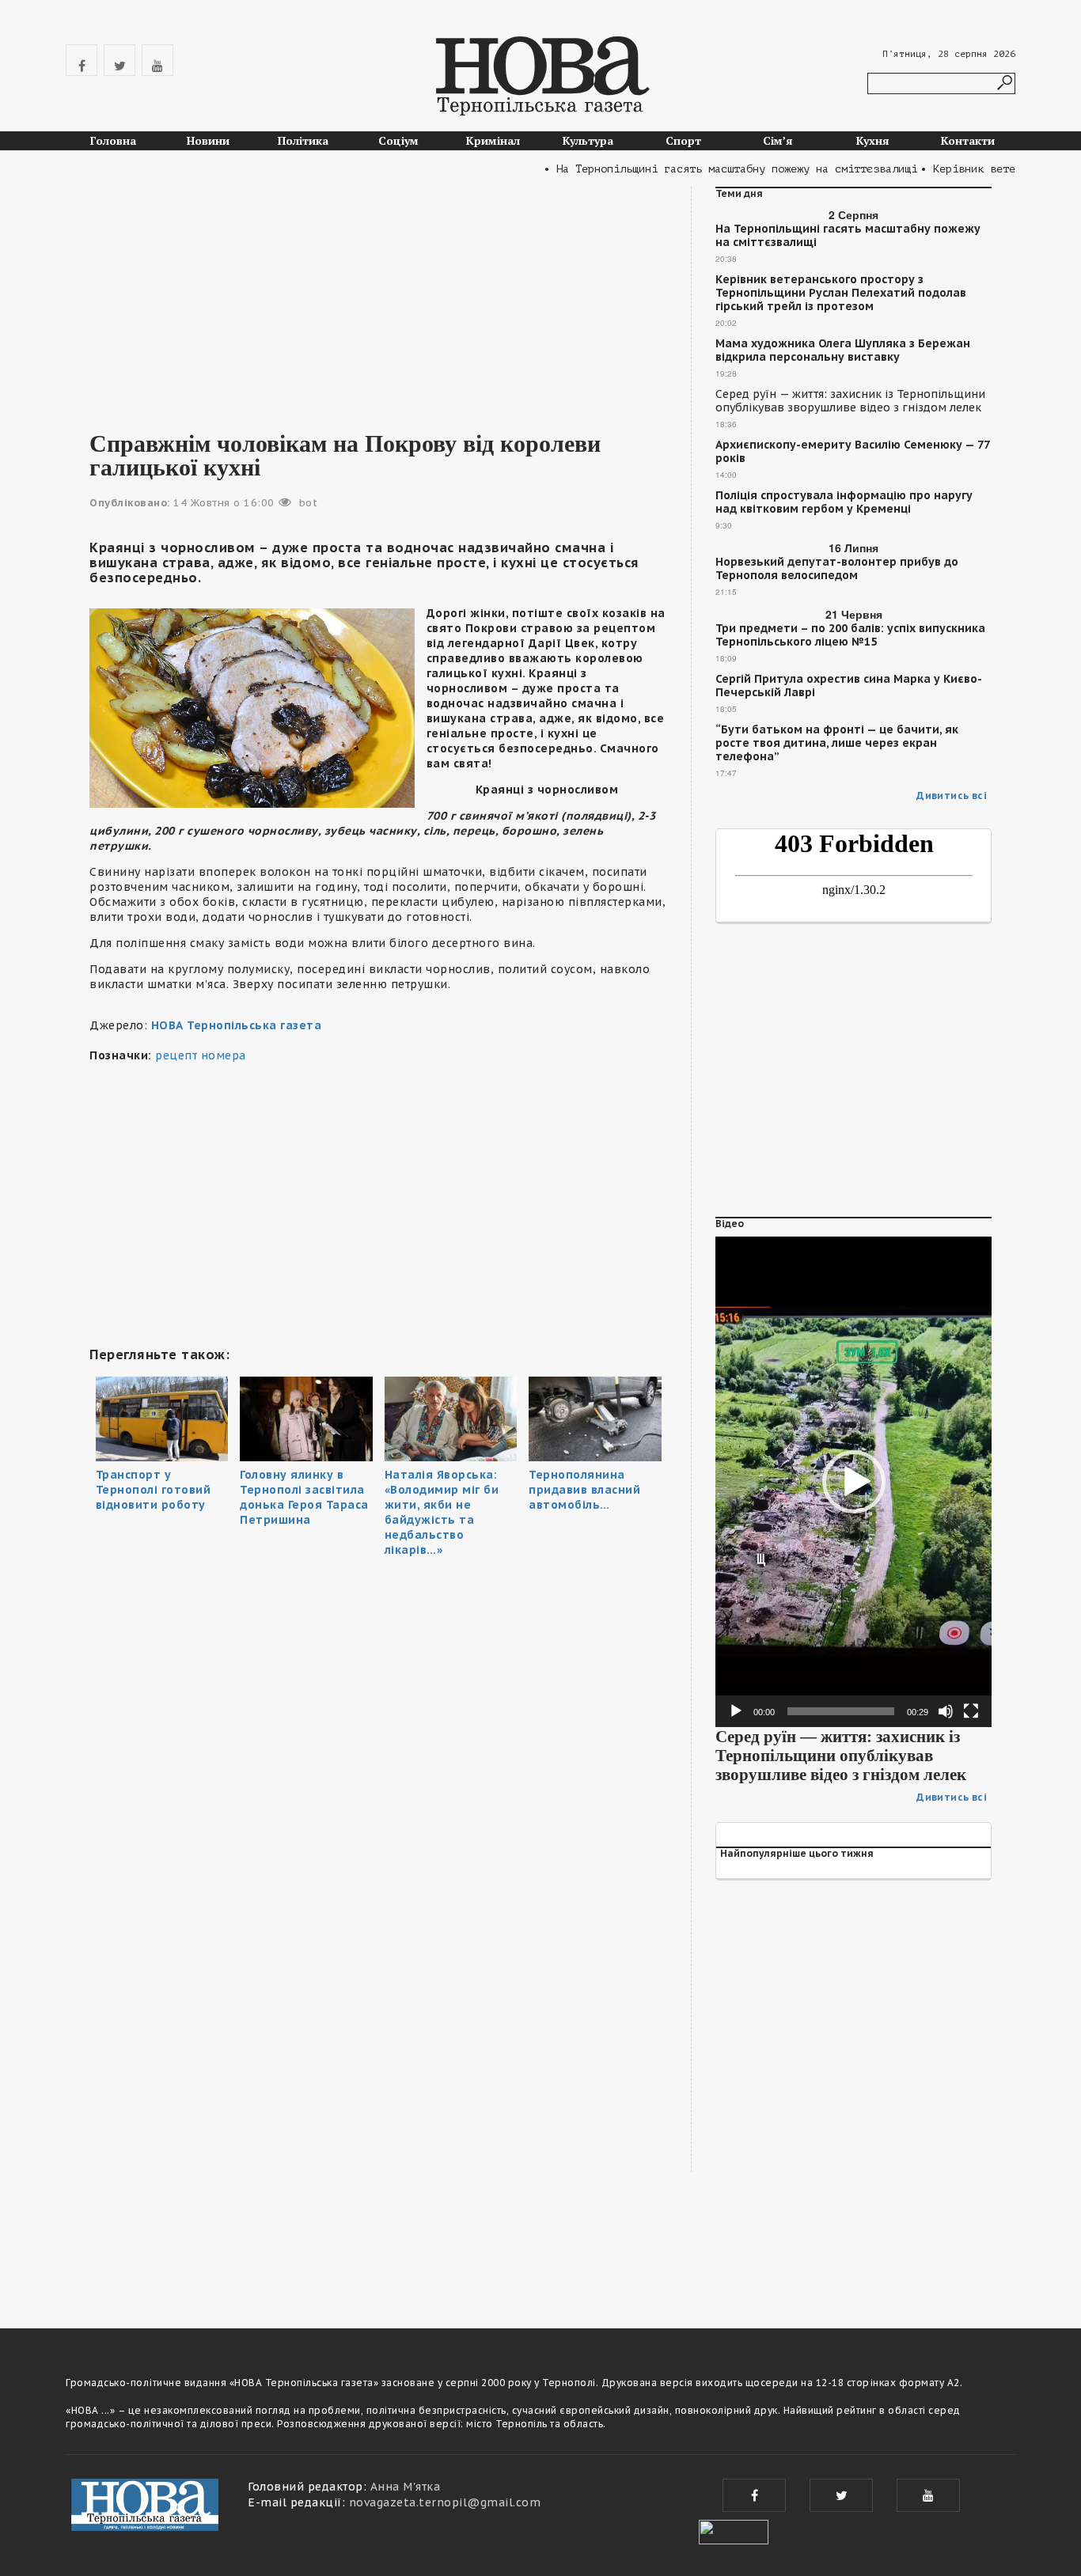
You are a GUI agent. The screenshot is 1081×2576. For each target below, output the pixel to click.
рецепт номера (201, 1055)
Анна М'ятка (406, 2487)
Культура (588, 140)
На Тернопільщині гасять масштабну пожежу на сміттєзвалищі (848, 236)
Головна (113, 140)
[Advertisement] (378, 297)
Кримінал (493, 140)
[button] (854, 1482)
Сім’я (778, 140)
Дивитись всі (952, 796)
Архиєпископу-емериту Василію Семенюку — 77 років (852, 452)
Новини (208, 140)
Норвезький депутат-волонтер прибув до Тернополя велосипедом (837, 569)
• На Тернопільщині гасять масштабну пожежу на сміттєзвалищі (703, 169)
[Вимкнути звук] (946, 1711)
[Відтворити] (736, 1711)
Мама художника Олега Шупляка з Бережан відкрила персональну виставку (843, 350)
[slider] (841, 1711)
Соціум (398, 140)
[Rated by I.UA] (734, 2530)
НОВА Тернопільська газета (237, 1025)
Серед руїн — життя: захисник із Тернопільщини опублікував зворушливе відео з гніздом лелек (850, 401)
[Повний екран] (971, 1711)
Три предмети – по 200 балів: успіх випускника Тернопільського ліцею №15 (850, 635)
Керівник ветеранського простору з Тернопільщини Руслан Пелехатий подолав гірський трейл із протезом (841, 293)
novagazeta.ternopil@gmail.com (445, 2502)
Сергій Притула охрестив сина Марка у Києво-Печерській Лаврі (849, 686)
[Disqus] (378, 2080)
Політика (303, 140)
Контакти (968, 140)
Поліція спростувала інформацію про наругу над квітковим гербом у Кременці (844, 502)
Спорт (683, 140)
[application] (853, 1482)
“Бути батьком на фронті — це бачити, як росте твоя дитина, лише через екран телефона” (837, 743)
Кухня (873, 140)
